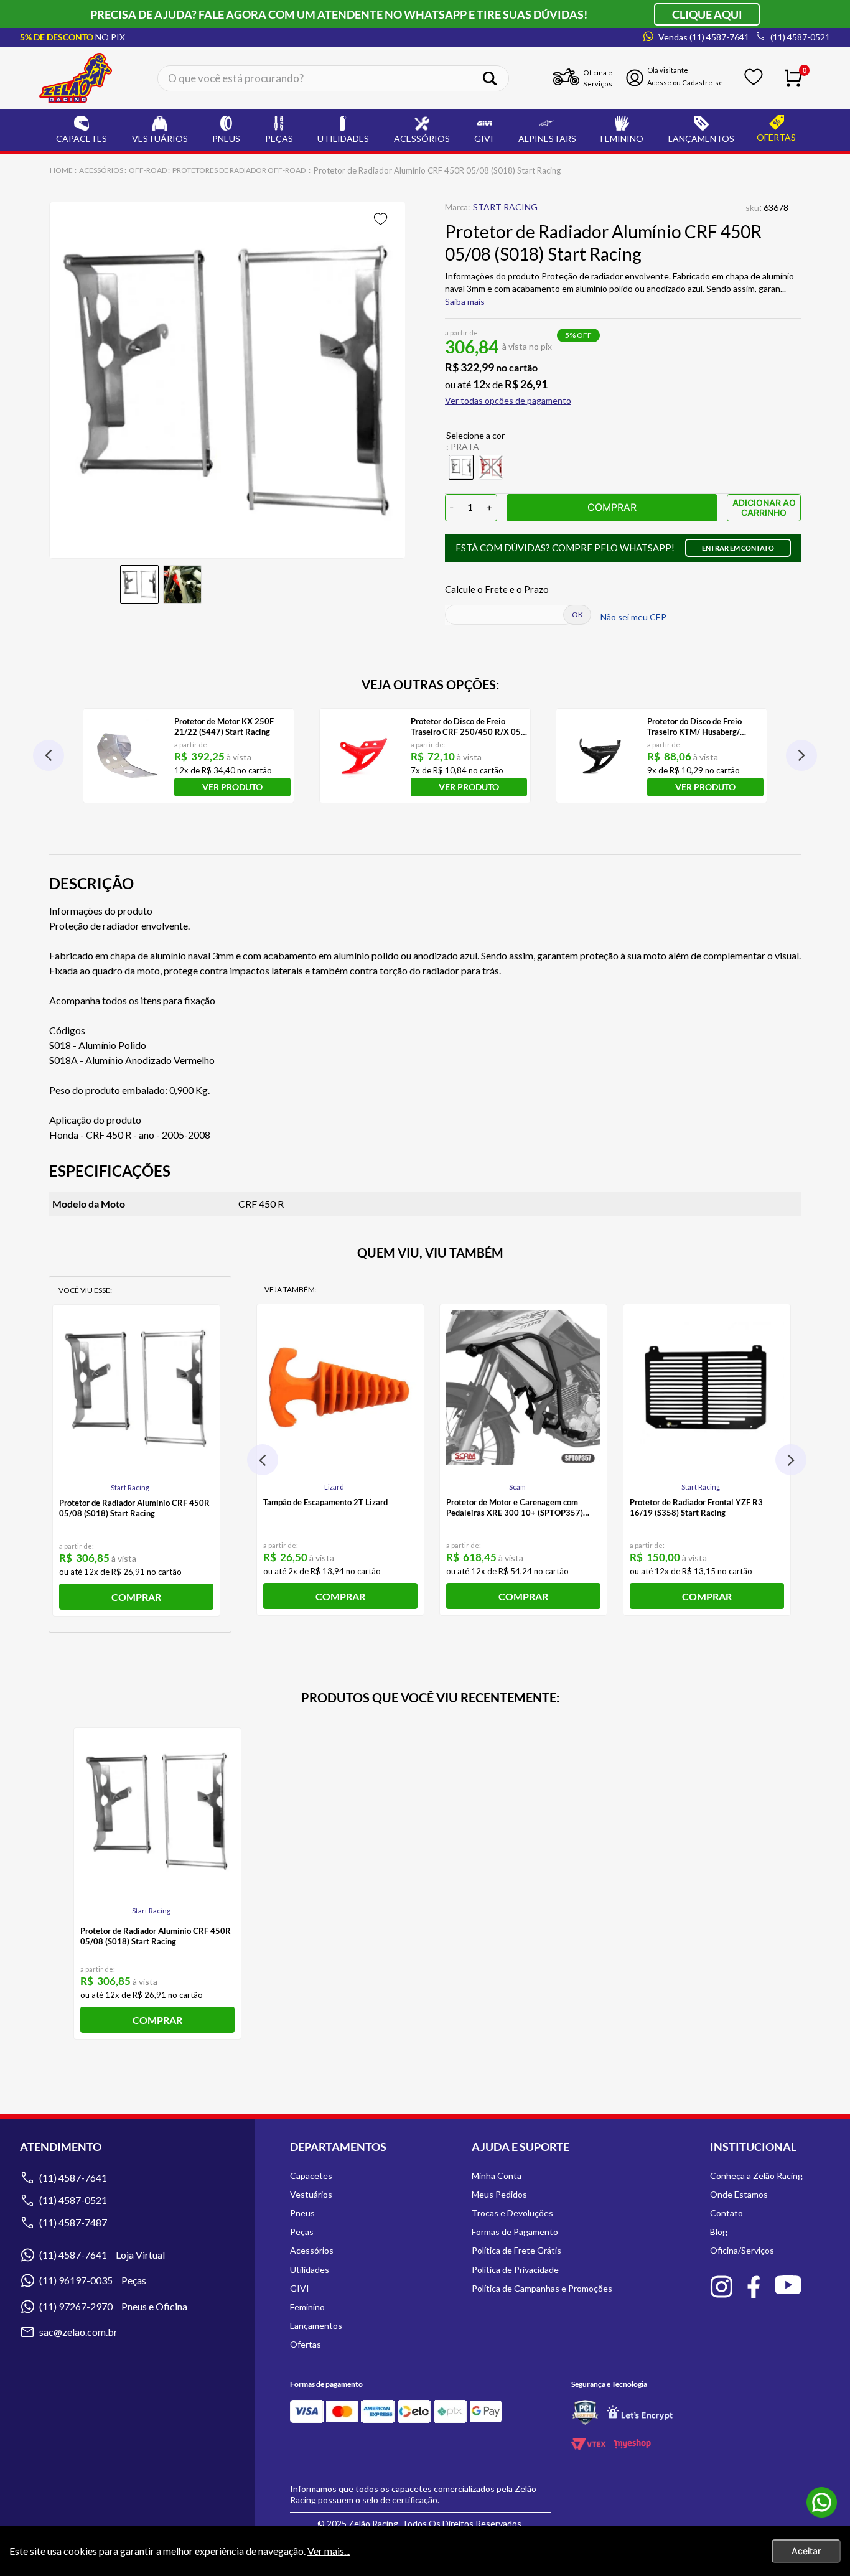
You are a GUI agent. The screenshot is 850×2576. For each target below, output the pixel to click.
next (801, 755)
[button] (508, 401)
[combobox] (333, 78)
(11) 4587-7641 (73, 2177)
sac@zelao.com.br (78, 2332)
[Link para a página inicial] (62, 170)
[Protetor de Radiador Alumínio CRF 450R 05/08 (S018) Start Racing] (136, 1388)
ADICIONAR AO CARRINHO (764, 507)
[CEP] (510, 615)
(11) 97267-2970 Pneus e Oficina (113, 2306)
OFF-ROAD (148, 170)
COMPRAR (612, 507)
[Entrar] (678, 78)
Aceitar (806, 2551)
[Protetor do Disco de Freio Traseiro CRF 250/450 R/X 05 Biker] (364, 756)
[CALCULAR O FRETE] (577, 615)
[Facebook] (754, 2288)
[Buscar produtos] (494, 78)
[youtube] (788, 2286)
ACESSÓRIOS (101, 170)
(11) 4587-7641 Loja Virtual (102, 2255)
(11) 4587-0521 (73, 2200)
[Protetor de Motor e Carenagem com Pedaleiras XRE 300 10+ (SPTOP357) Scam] (523, 1388)
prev (49, 755)
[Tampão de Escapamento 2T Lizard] (340, 1388)
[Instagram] (721, 2288)
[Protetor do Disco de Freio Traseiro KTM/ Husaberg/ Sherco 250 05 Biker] (600, 756)
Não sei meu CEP (633, 617)
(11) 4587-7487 (73, 2222)
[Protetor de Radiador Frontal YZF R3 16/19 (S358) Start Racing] (707, 1388)
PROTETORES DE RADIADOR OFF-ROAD (239, 170)
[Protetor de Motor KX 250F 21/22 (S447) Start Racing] (127, 756)
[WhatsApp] (822, 2503)
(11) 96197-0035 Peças (93, 2280)
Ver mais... (329, 2551)
